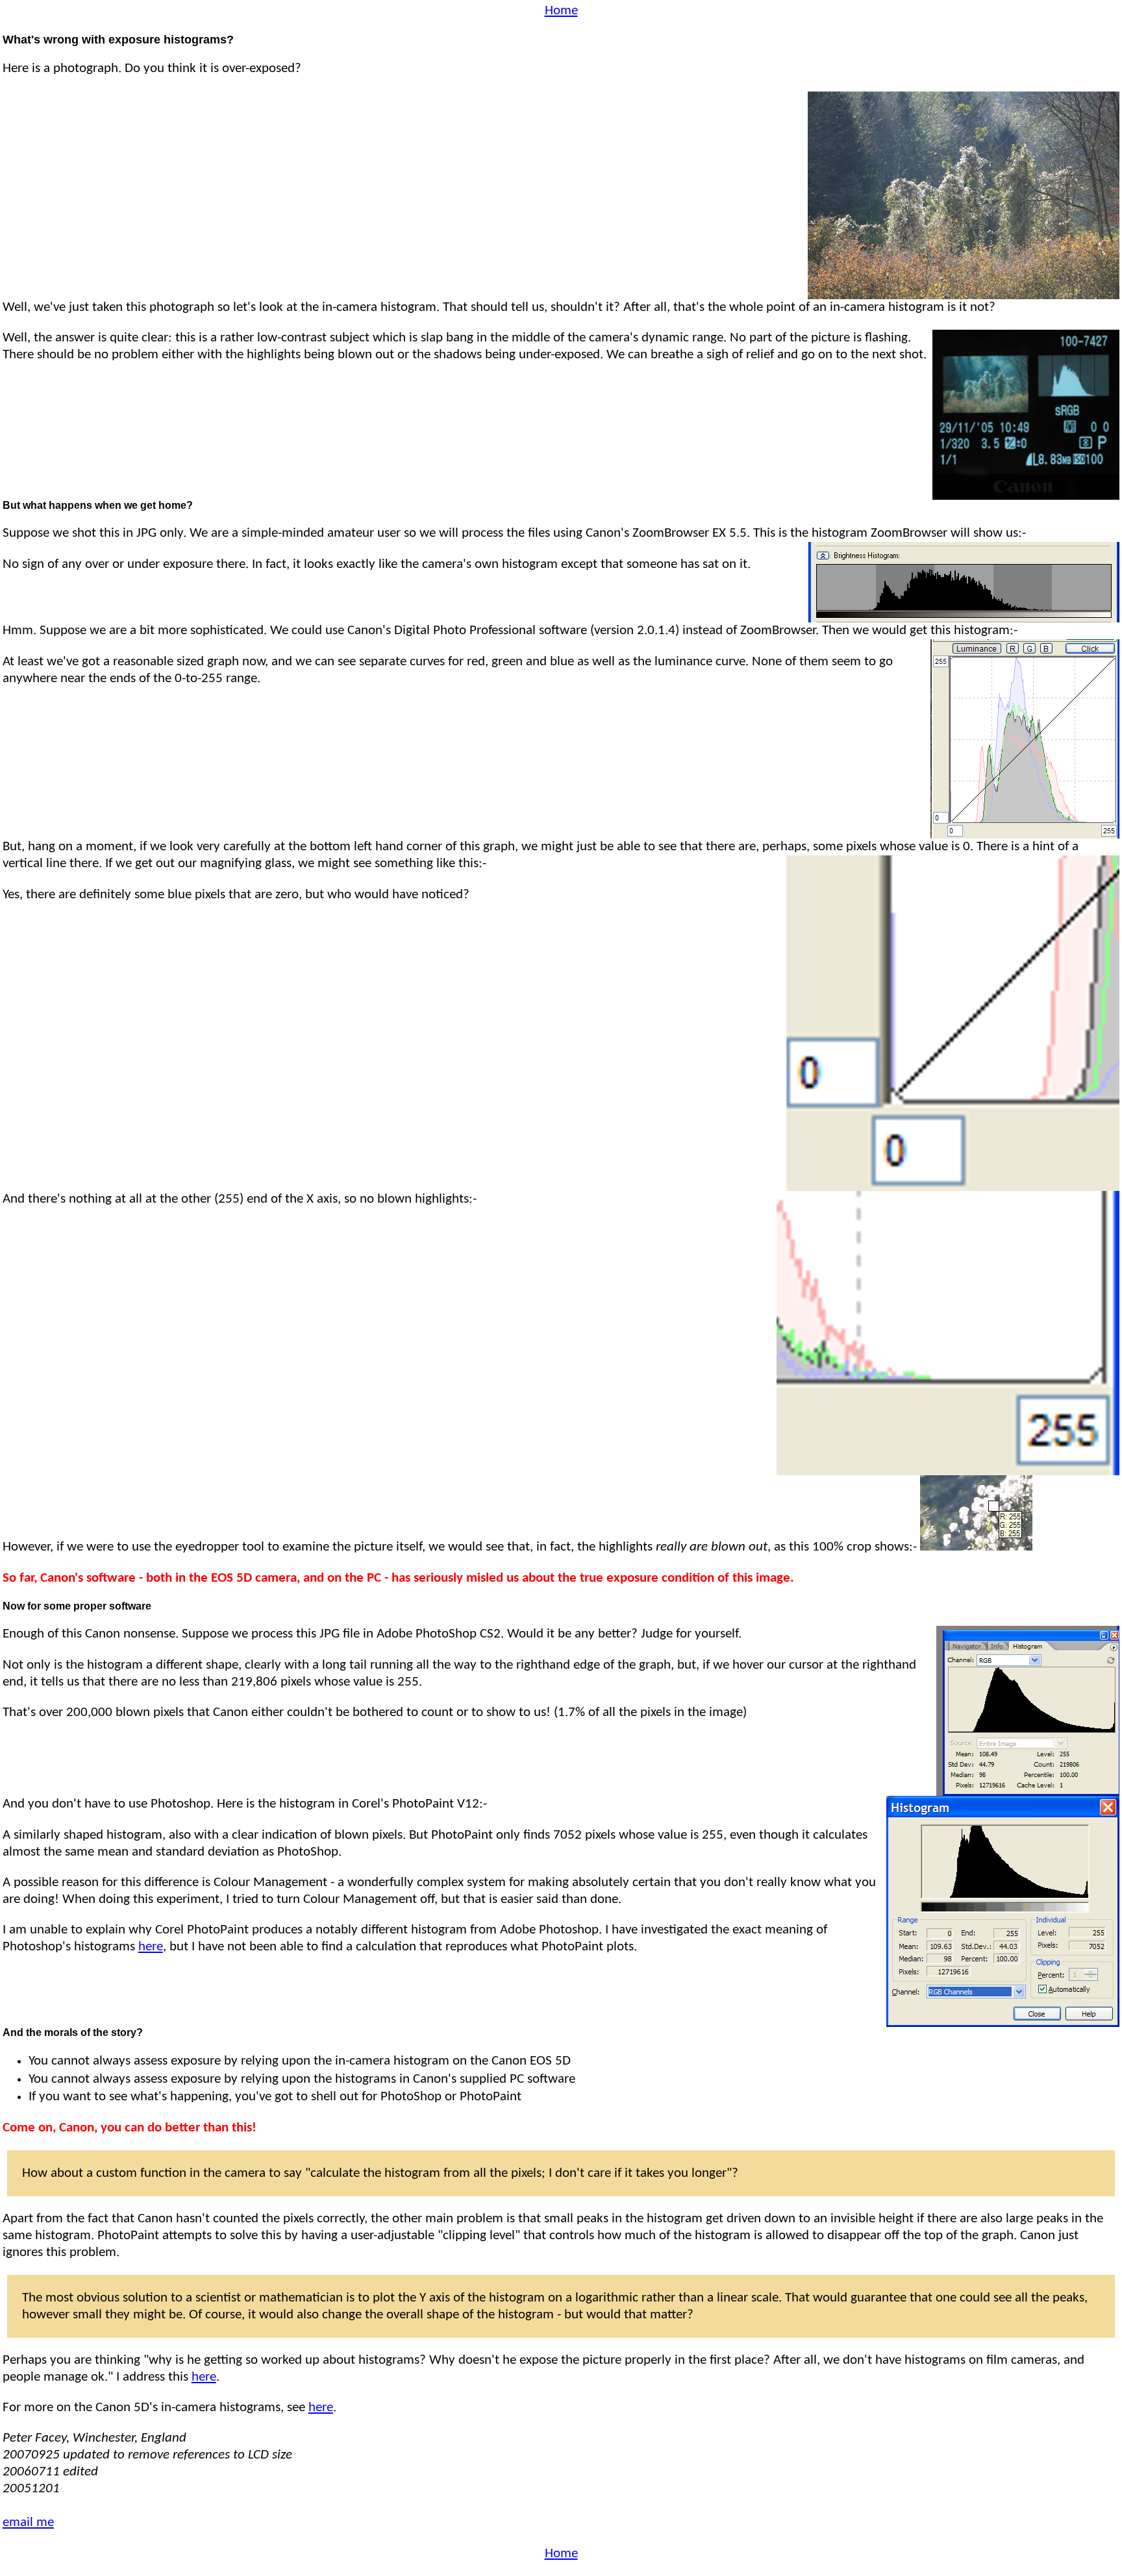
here (151, 1947)
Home (561, 11)
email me (28, 2522)
